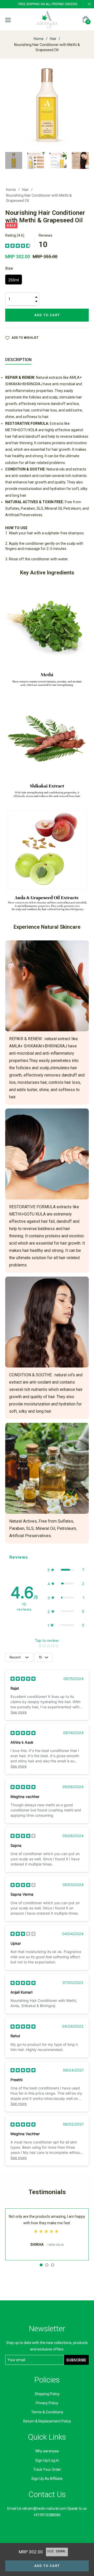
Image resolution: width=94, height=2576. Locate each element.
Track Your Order (47, 2469)
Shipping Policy (47, 2394)
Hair (53, 39)
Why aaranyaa (47, 2451)
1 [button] (41, 2265)
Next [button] (85, 160)
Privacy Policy (47, 2403)
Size (9, 268)
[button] (66, 1570)
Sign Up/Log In (47, 2460)
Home (39, 39)
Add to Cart (47, 2566)
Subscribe (76, 2360)
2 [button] (47, 2265)
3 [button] (53, 2265)
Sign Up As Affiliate (47, 2479)
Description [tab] (18, 360)
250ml (14, 280)
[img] (18, 245)
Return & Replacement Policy (47, 2421)
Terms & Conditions (47, 2412)
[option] (47, 2234)
